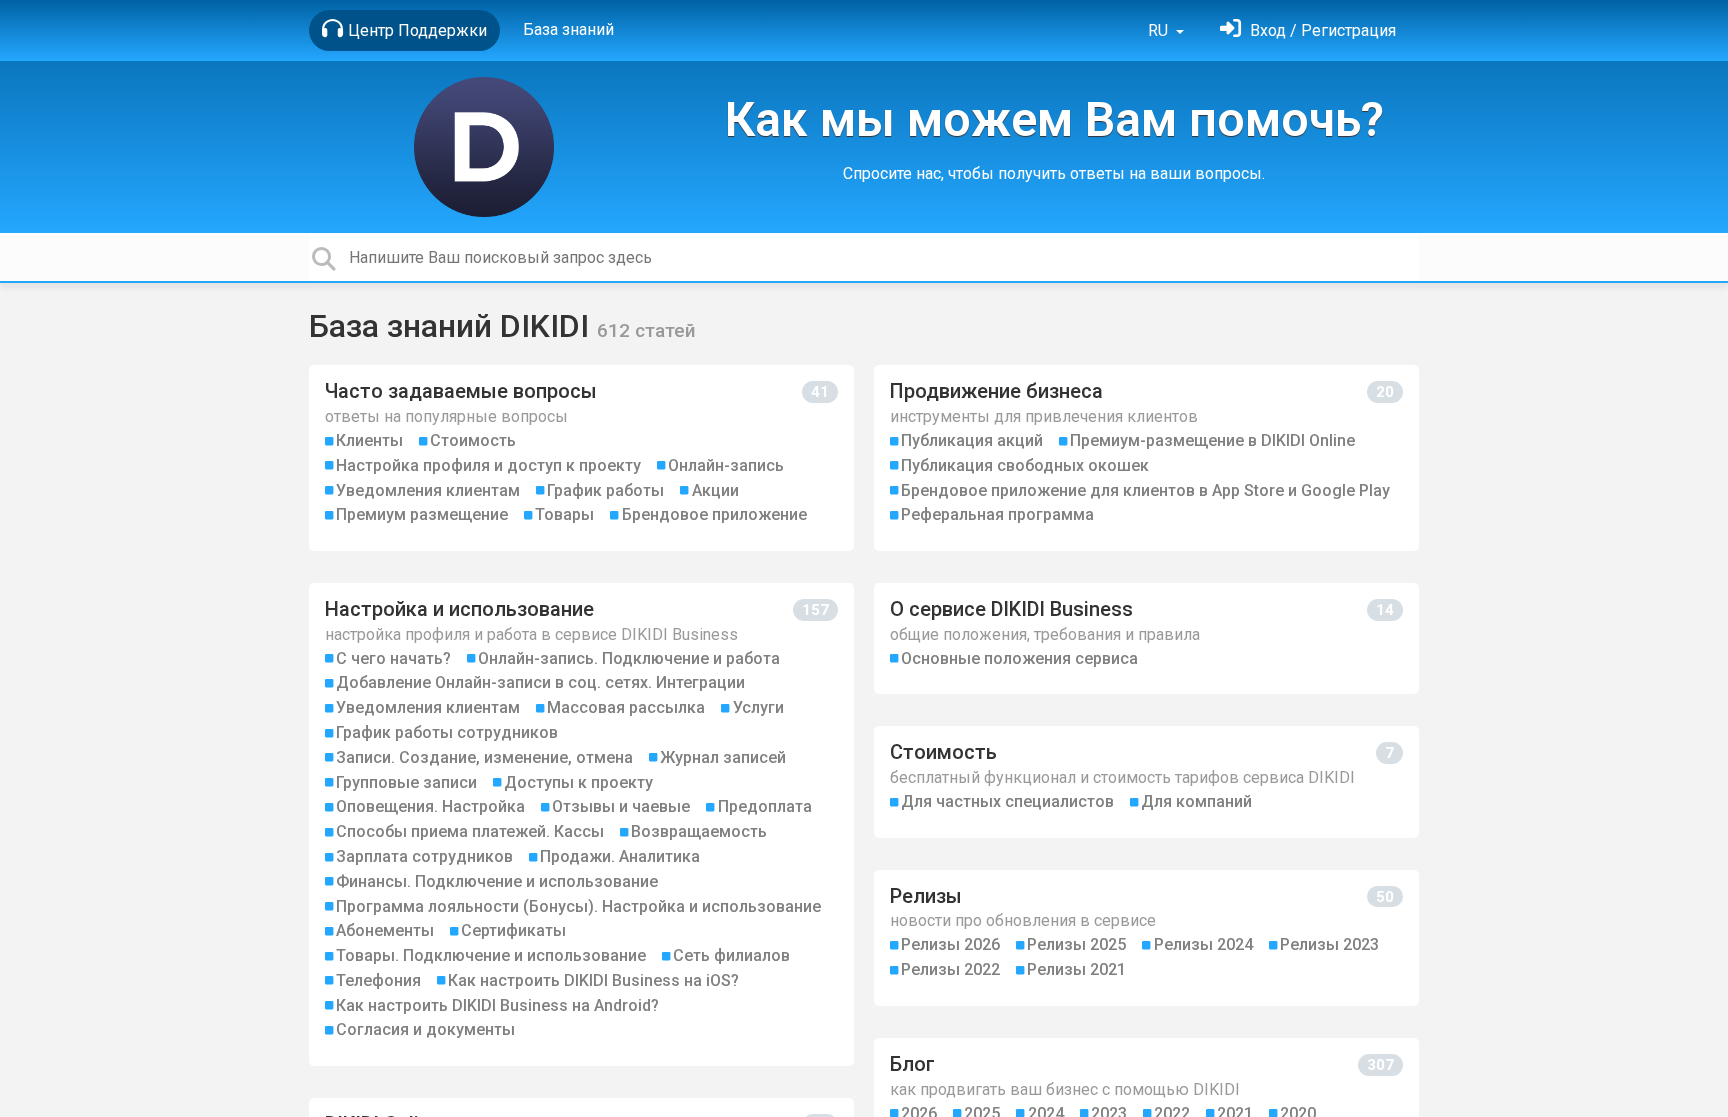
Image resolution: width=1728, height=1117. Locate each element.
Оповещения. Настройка (430, 806)
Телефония (378, 980)
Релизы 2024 (1203, 944)
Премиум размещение (422, 514)
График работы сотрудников (447, 732)
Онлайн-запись (726, 465)
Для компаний (1196, 801)
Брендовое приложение (714, 514)
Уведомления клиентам (428, 490)
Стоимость (473, 440)
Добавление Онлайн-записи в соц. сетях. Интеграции (540, 682)
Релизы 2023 (1329, 944)
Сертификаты (513, 930)
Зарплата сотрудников (424, 856)
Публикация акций (972, 440)
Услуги (758, 707)
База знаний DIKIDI (453, 326)
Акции (715, 490)
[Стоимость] (1146, 781)
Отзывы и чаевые (621, 806)
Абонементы (385, 930)
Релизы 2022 (950, 969)
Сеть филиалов (731, 955)
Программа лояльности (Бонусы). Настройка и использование (578, 906)
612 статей (646, 330)
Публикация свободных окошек (1025, 465)
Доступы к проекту (578, 782)
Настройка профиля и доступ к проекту (488, 465)
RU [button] (1160, 30)
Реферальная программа (997, 514)
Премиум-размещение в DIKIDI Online (1212, 440)
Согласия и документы (425, 1029)
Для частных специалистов (1007, 801)
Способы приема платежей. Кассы (470, 831)
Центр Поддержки (417, 30)
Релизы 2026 (950, 944)
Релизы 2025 (1076, 944)
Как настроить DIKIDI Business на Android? (497, 1005)
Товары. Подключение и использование (491, 955)
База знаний (568, 29)
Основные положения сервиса (1019, 658)
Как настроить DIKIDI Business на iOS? (593, 980)
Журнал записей (723, 757)
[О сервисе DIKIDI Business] (1146, 638)
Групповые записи (406, 782)
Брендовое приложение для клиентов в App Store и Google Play (1145, 490)
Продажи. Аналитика (620, 856)
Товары (564, 514)
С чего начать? (393, 658)
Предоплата (765, 806)
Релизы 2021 (1076, 969)
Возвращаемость (699, 831)
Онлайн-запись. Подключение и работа (629, 658)
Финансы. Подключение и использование (497, 881)
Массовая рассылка (626, 707)
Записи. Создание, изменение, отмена (484, 757)
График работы (605, 490)
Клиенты (369, 440)
